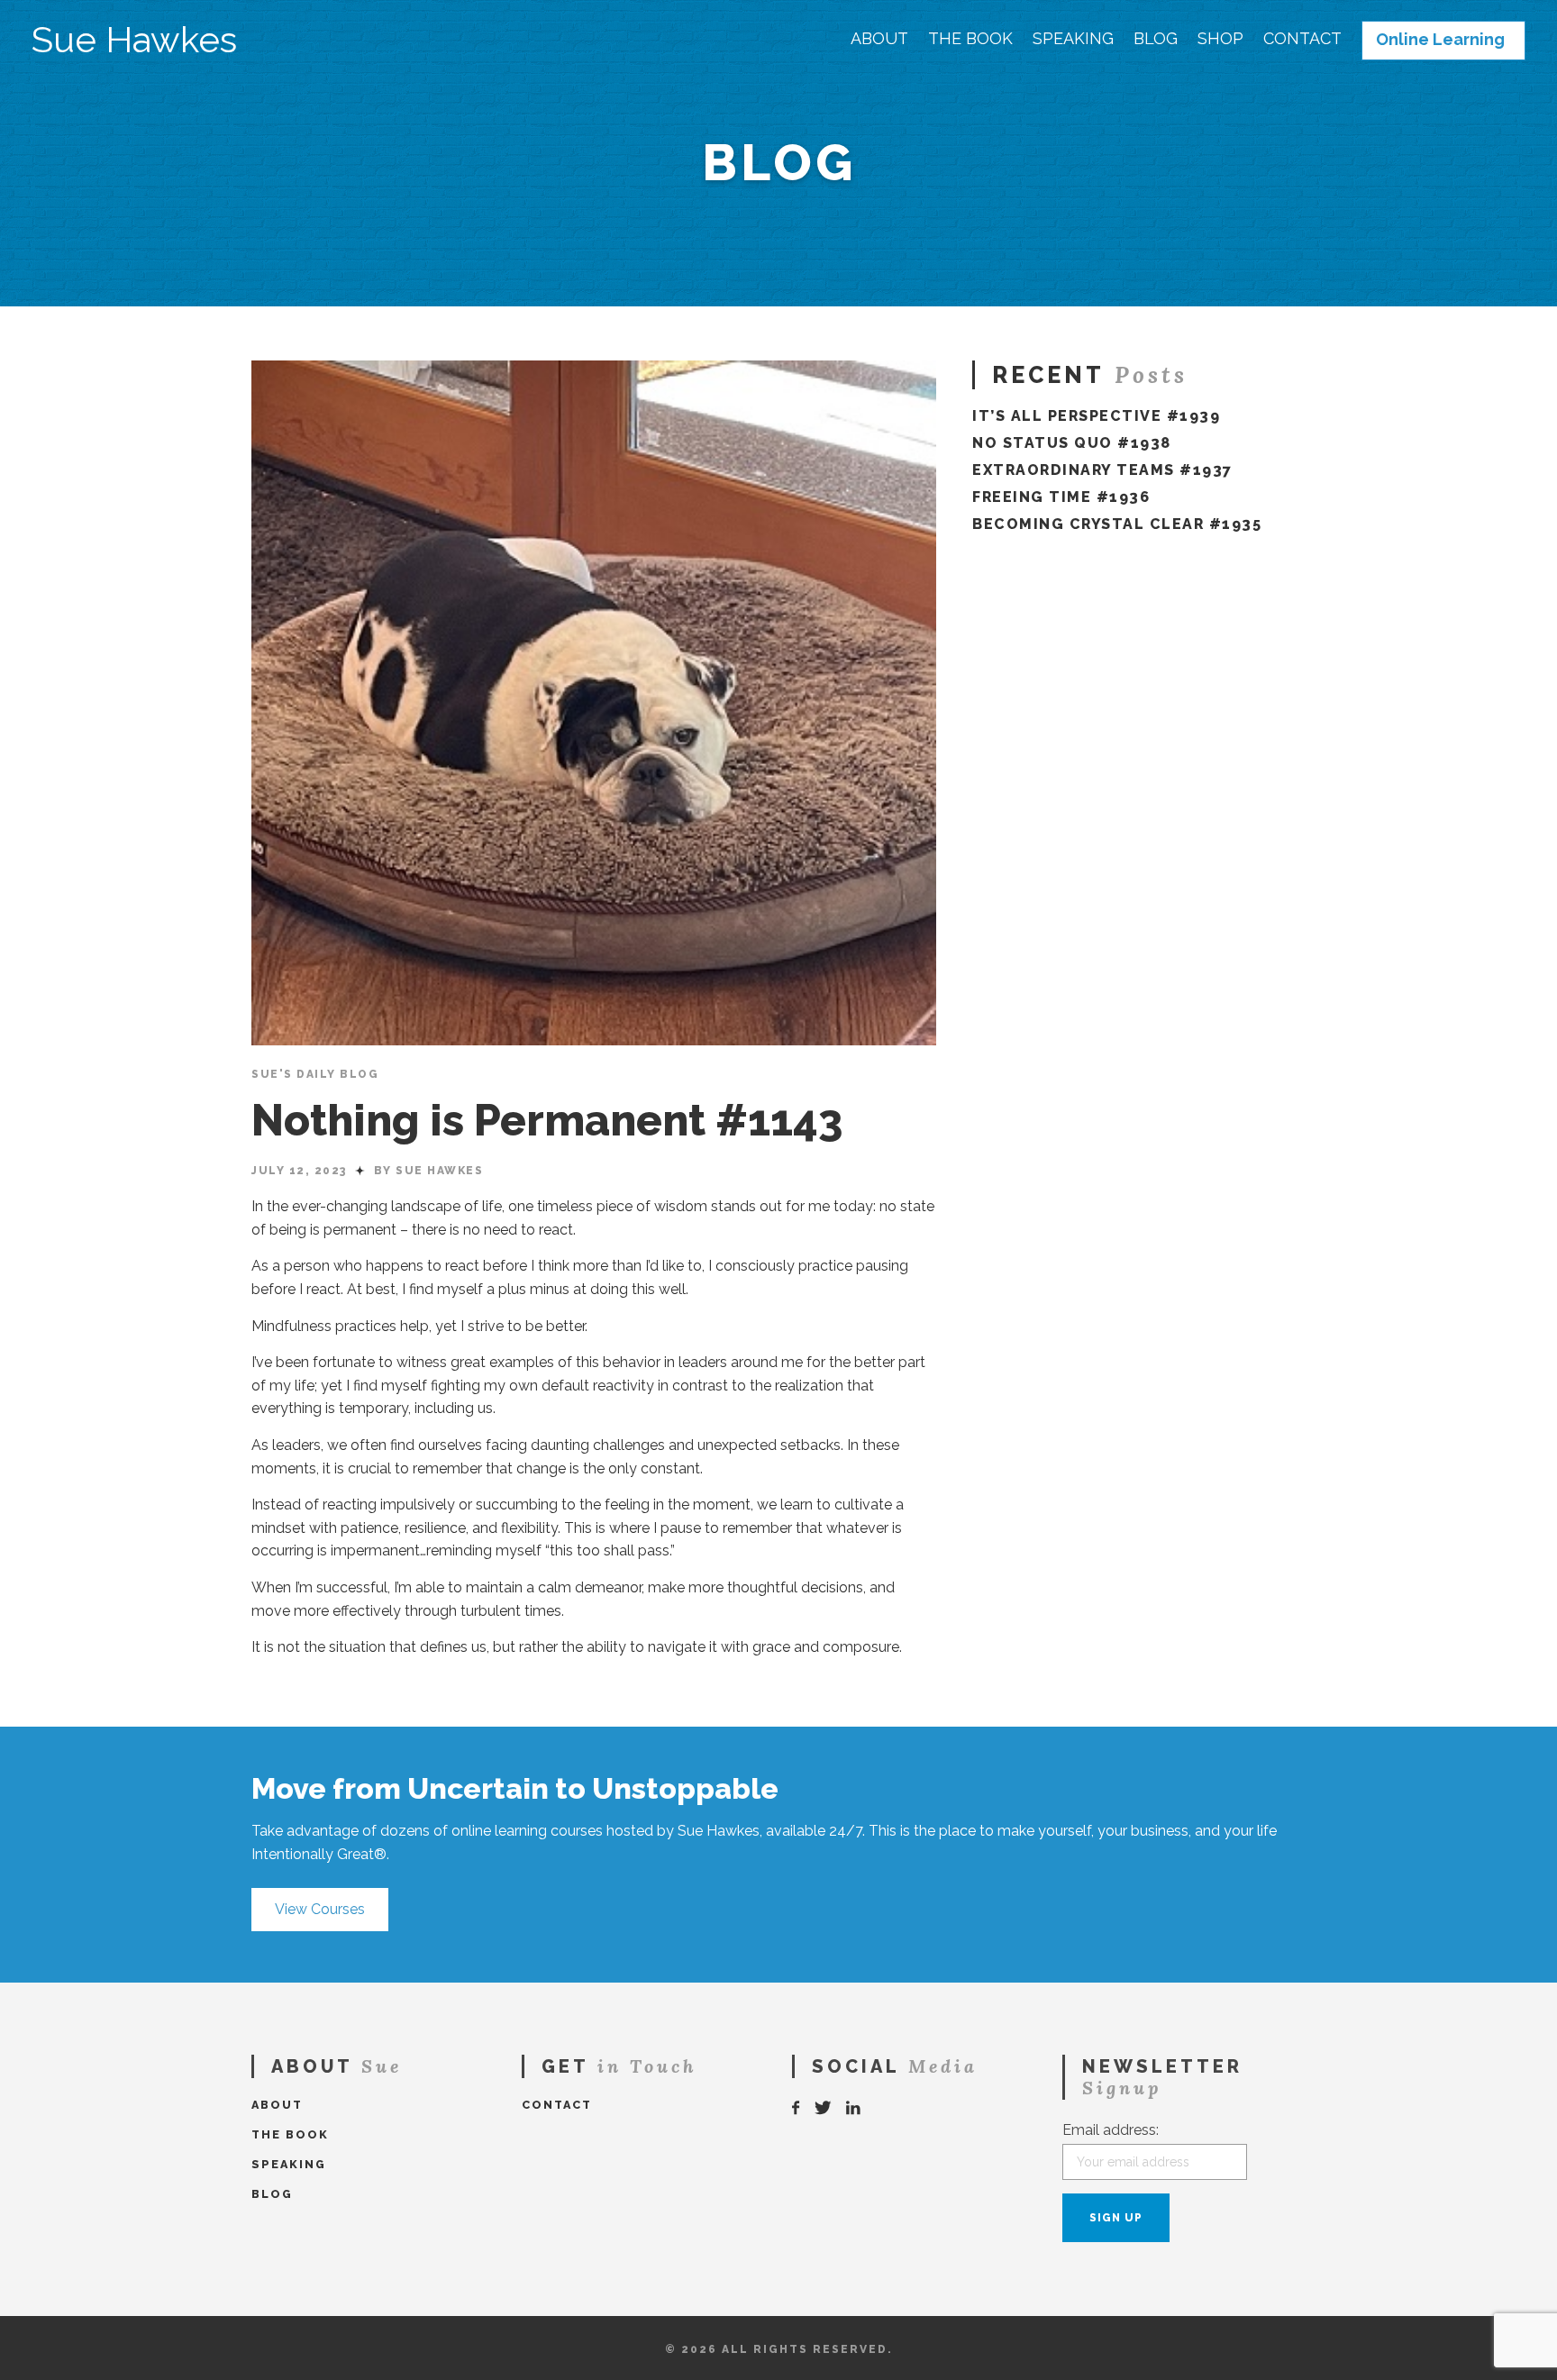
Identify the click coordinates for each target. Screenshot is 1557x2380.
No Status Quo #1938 (1072, 443)
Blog (1156, 39)
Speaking (1073, 39)
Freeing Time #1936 (1061, 497)
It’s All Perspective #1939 (1096, 416)
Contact (1302, 39)
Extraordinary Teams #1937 (1102, 470)
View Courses (320, 1909)
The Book (970, 39)
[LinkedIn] (854, 2108)
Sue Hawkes (134, 40)
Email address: (1111, 2130)
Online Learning (1440, 40)
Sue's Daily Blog (315, 1074)
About (879, 39)
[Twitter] (824, 2108)
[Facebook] (797, 2108)
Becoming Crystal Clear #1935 (1117, 524)
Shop (1220, 39)
